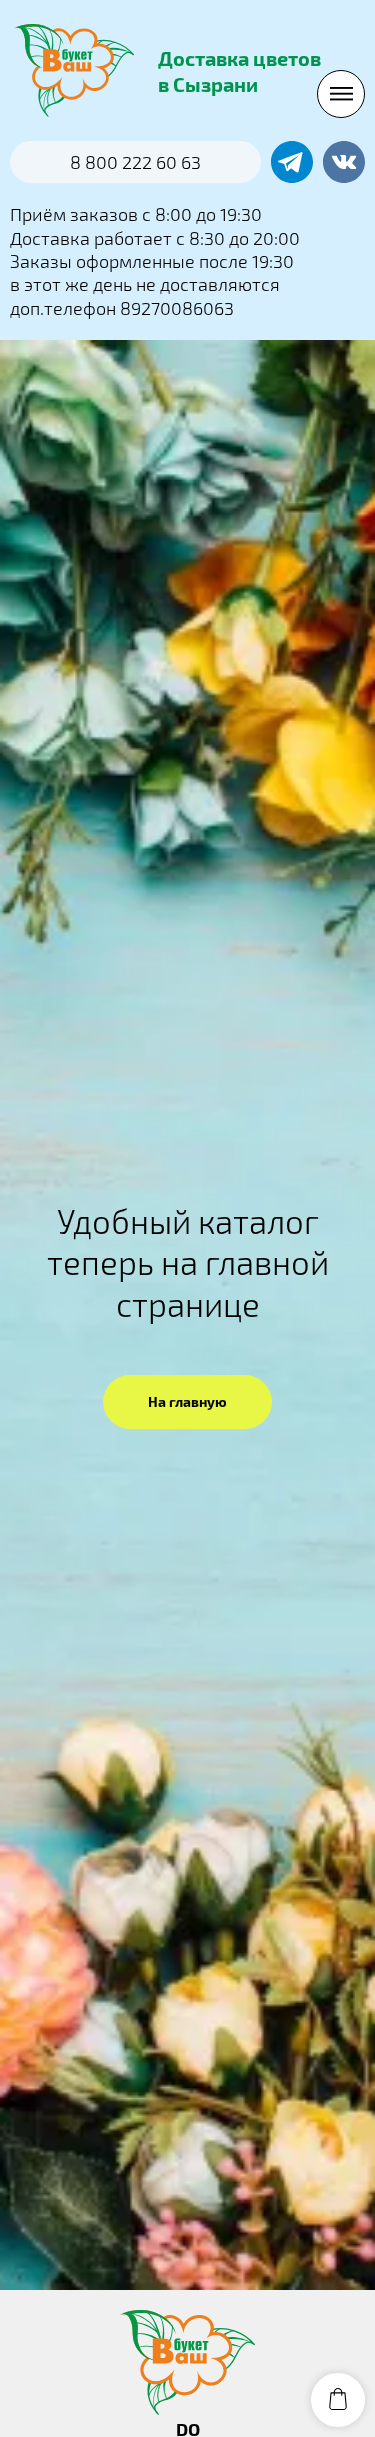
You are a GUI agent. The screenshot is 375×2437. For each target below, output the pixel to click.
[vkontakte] (344, 162)
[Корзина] (338, 2400)
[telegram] (292, 162)
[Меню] (341, 94)
